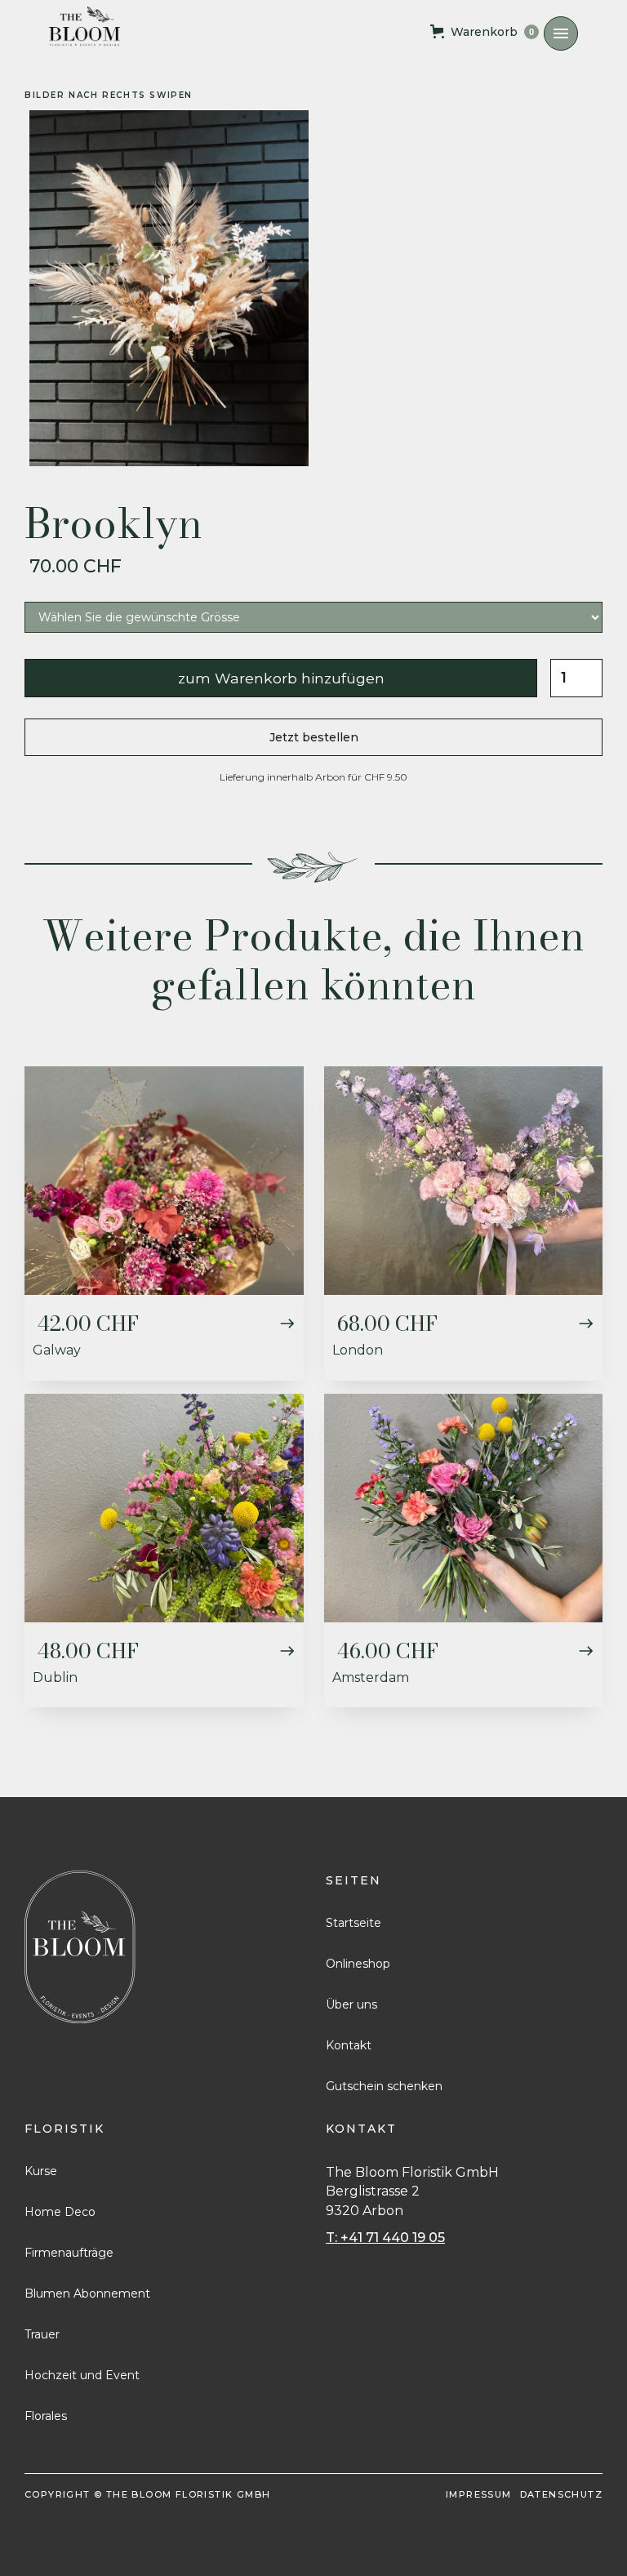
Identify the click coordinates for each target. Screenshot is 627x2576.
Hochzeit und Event (82, 2375)
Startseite (354, 1923)
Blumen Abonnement (87, 2293)
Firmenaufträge (69, 2253)
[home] (84, 27)
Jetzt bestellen (314, 737)
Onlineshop (358, 1964)
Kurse (41, 2171)
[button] (561, 33)
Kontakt (349, 2045)
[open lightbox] (169, 288)
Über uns (351, 2004)
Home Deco (60, 2212)
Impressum (479, 2494)
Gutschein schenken (384, 2086)
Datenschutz (561, 2494)
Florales (46, 2416)
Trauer (42, 2334)
